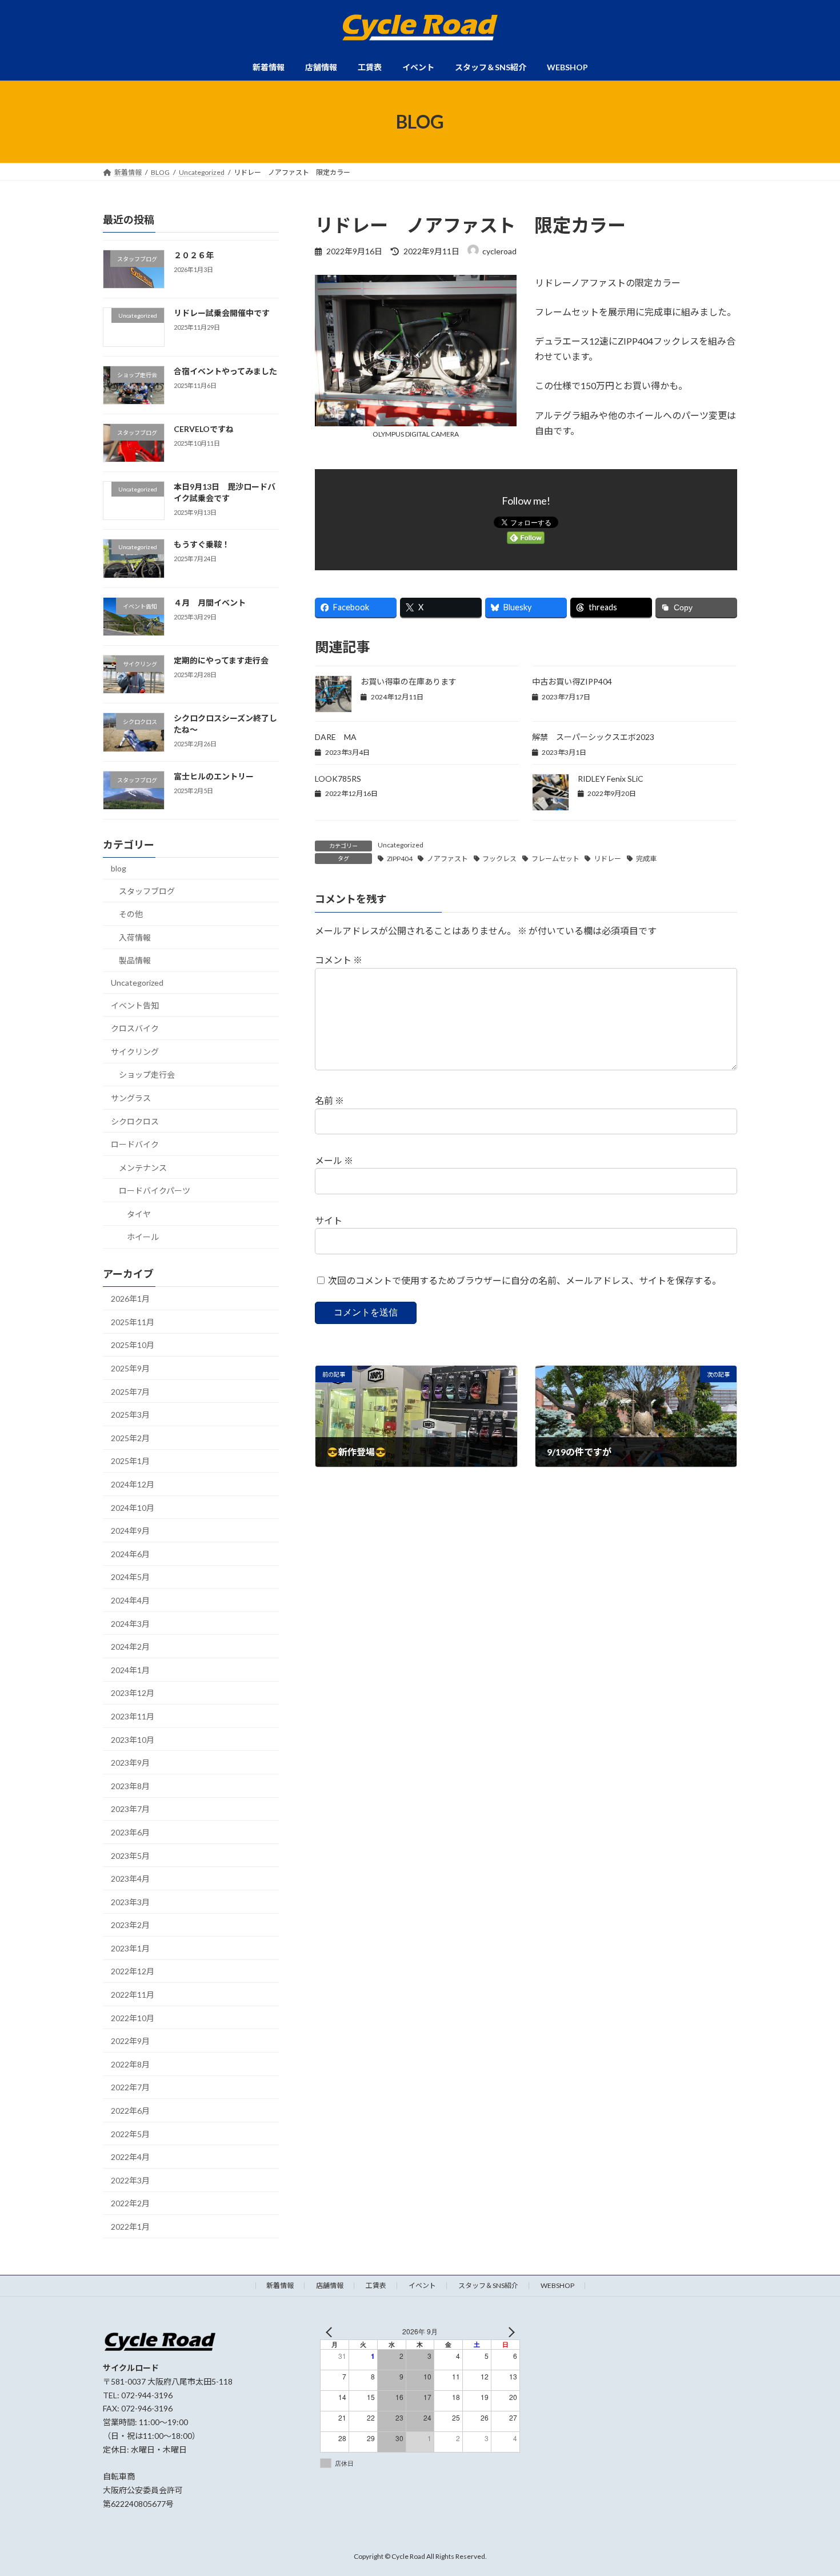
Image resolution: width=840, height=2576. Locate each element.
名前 (329, 1101)
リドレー (607, 859)
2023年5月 (130, 1856)
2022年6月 (130, 2111)
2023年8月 (130, 1786)
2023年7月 (130, 1809)
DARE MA (336, 737)
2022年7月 (130, 2088)
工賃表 (376, 2285)
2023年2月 (130, 1925)
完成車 (646, 859)
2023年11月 (133, 1716)
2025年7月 (130, 1392)
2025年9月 (130, 1368)
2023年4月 (130, 1879)
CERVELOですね (204, 429)
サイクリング (135, 1052)
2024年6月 (130, 1554)
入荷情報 (135, 937)
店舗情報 (330, 2285)
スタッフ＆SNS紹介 (488, 2285)
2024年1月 (130, 1670)
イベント (422, 2285)
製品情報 (135, 961)
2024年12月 (133, 1484)
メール (334, 1160)
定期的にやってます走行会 (221, 660)
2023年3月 (130, 1902)
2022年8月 (130, 2064)
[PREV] (331, 2332)
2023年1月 (130, 1948)
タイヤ (139, 1214)
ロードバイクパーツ (155, 1191)
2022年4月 (130, 2157)
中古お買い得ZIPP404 (572, 681)
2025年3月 (130, 1415)
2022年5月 (130, 2134)
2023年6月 (130, 1832)
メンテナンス (143, 1168)
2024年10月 (133, 1508)
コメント (339, 960)
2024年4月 (130, 1600)
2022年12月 (133, 1972)
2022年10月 (133, 2018)
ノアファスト (447, 859)
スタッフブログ (147, 891)
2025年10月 (133, 1345)
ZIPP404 (400, 859)
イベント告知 (135, 1005)
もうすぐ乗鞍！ (202, 545)
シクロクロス (135, 1121)
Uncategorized (401, 845)
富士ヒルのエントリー (214, 776)
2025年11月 (133, 1322)
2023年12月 (133, 1693)
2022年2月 (130, 2204)
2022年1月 (130, 2227)
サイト (329, 1220)
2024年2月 (130, 1647)
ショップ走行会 (147, 1075)
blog (119, 868)
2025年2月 (130, 1438)
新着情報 (280, 2285)
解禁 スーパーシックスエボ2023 (593, 737)
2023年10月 (133, 1740)
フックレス (499, 859)
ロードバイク (135, 1144)
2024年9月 (130, 1531)
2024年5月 (130, 1577)
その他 (131, 914)
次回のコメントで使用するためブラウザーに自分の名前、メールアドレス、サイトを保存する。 (525, 1280)
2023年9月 (130, 1763)
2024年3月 (130, 1624)
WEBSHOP (557, 2285)
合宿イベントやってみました (225, 371)
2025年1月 (130, 1461)
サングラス (131, 1098)
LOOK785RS (338, 779)
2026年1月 (130, 1299)
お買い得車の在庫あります (409, 681)
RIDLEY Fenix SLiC (611, 779)
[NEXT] (509, 2332)
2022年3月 (130, 2180)
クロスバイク (135, 1028)
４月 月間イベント (210, 603)
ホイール (143, 1237)
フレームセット (555, 859)
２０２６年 (194, 255)
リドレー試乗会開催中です (222, 313)
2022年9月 (130, 2041)
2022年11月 (133, 1995)
